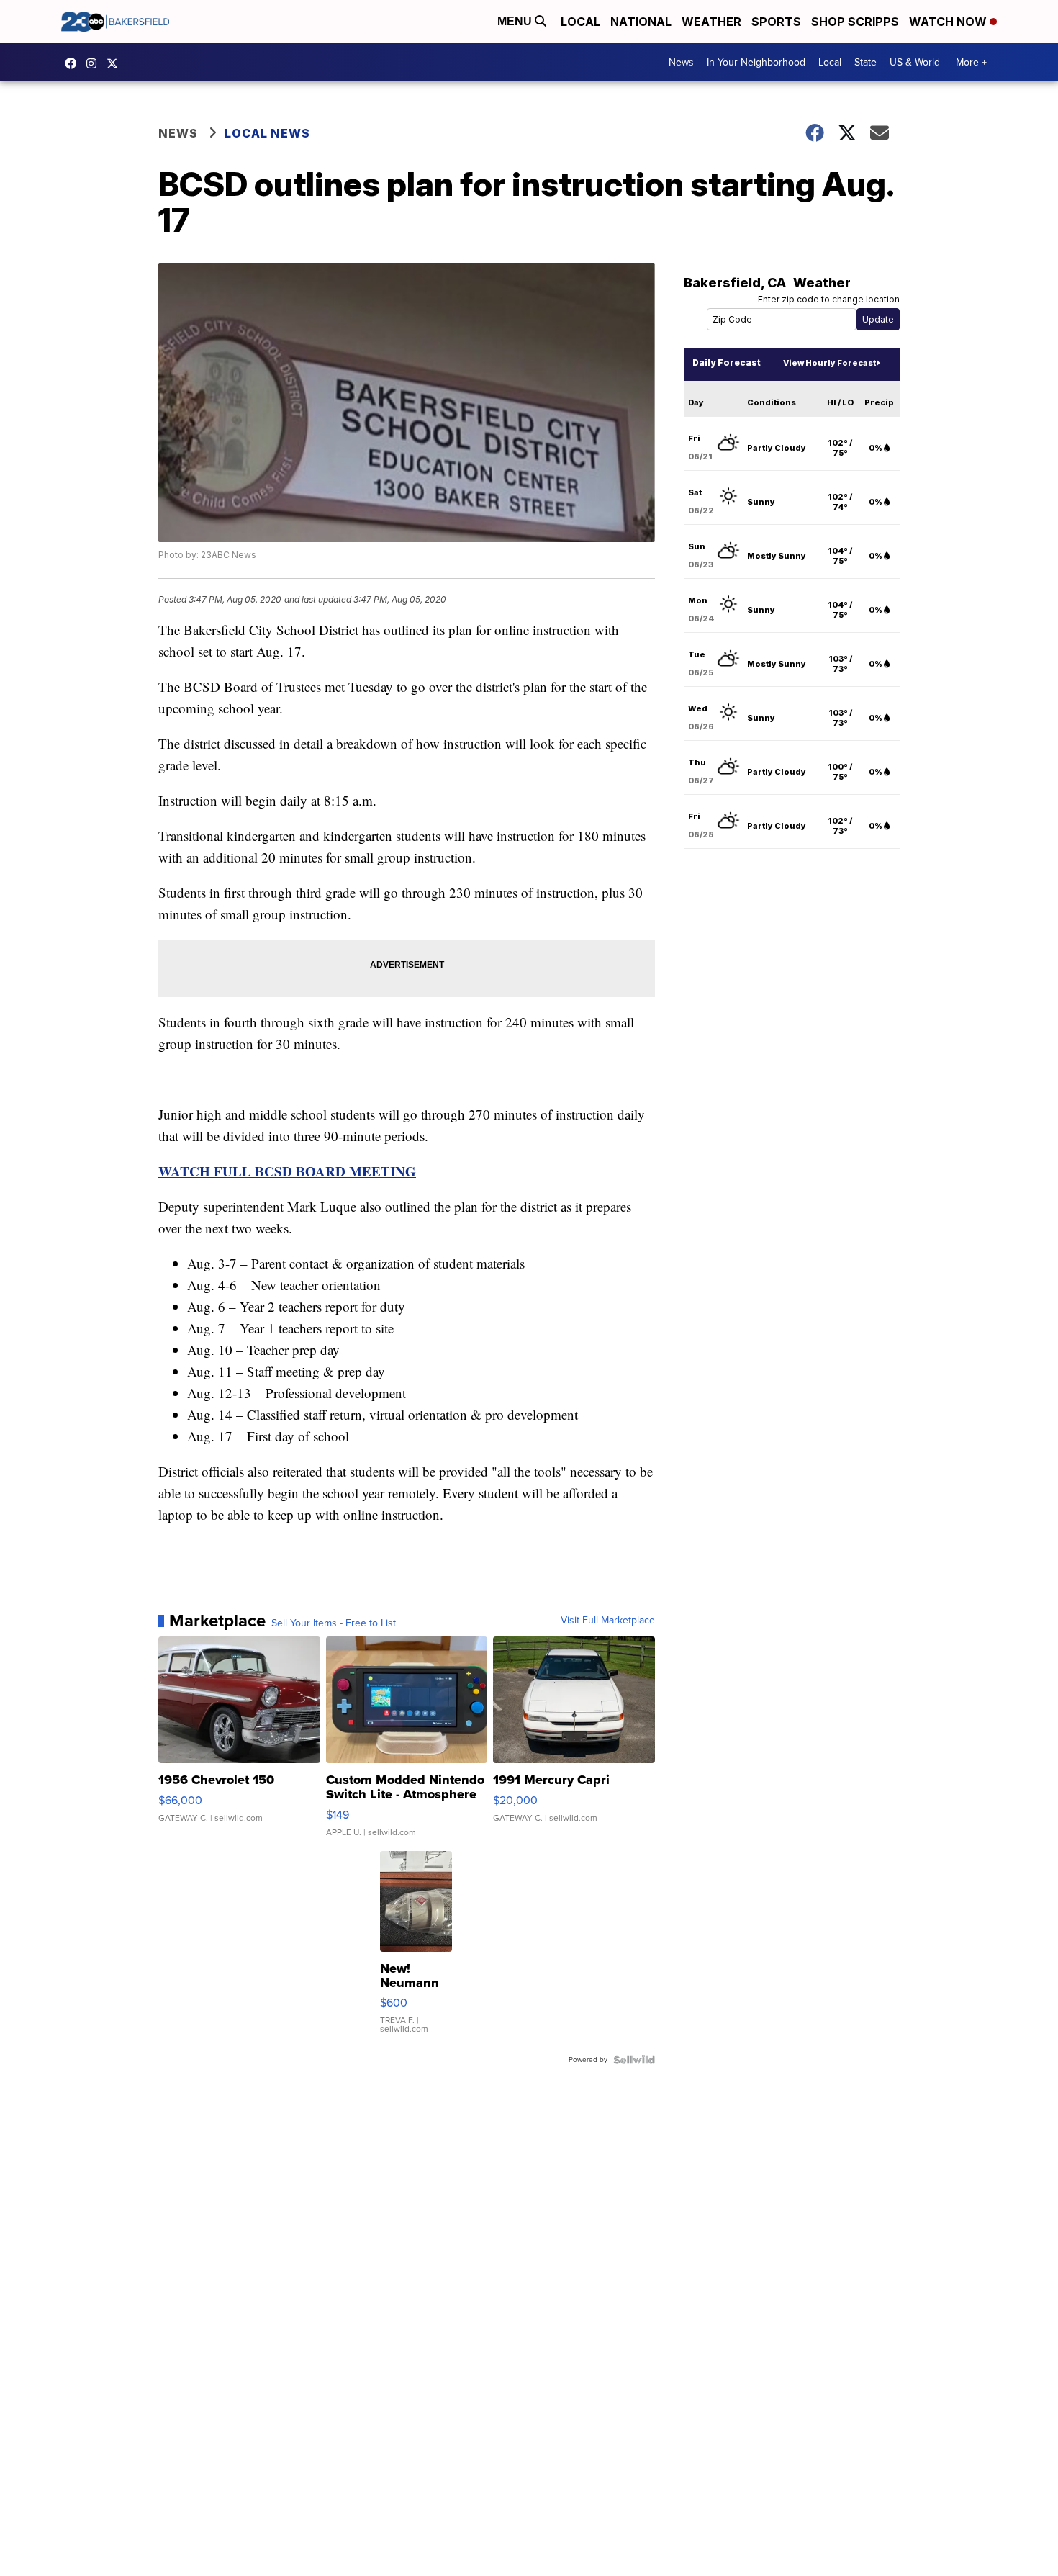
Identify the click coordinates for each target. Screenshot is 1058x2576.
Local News (267, 133)
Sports (776, 22)
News (681, 62)
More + (971, 62)
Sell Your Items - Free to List (334, 1623)
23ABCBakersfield (74, 63)
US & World (915, 62)
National (641, 22)
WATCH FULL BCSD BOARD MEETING (287, 1171)
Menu (516, 21)
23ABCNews (95, 63)
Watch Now (949, 22)
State (865, 62)
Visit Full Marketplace (608, 1621)
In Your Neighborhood (756, 62)
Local (580, 22)
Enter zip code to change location (829, 299)
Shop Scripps (855, 22)
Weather (711, 22)
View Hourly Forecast (829, 363)
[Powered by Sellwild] (634, 2060)
